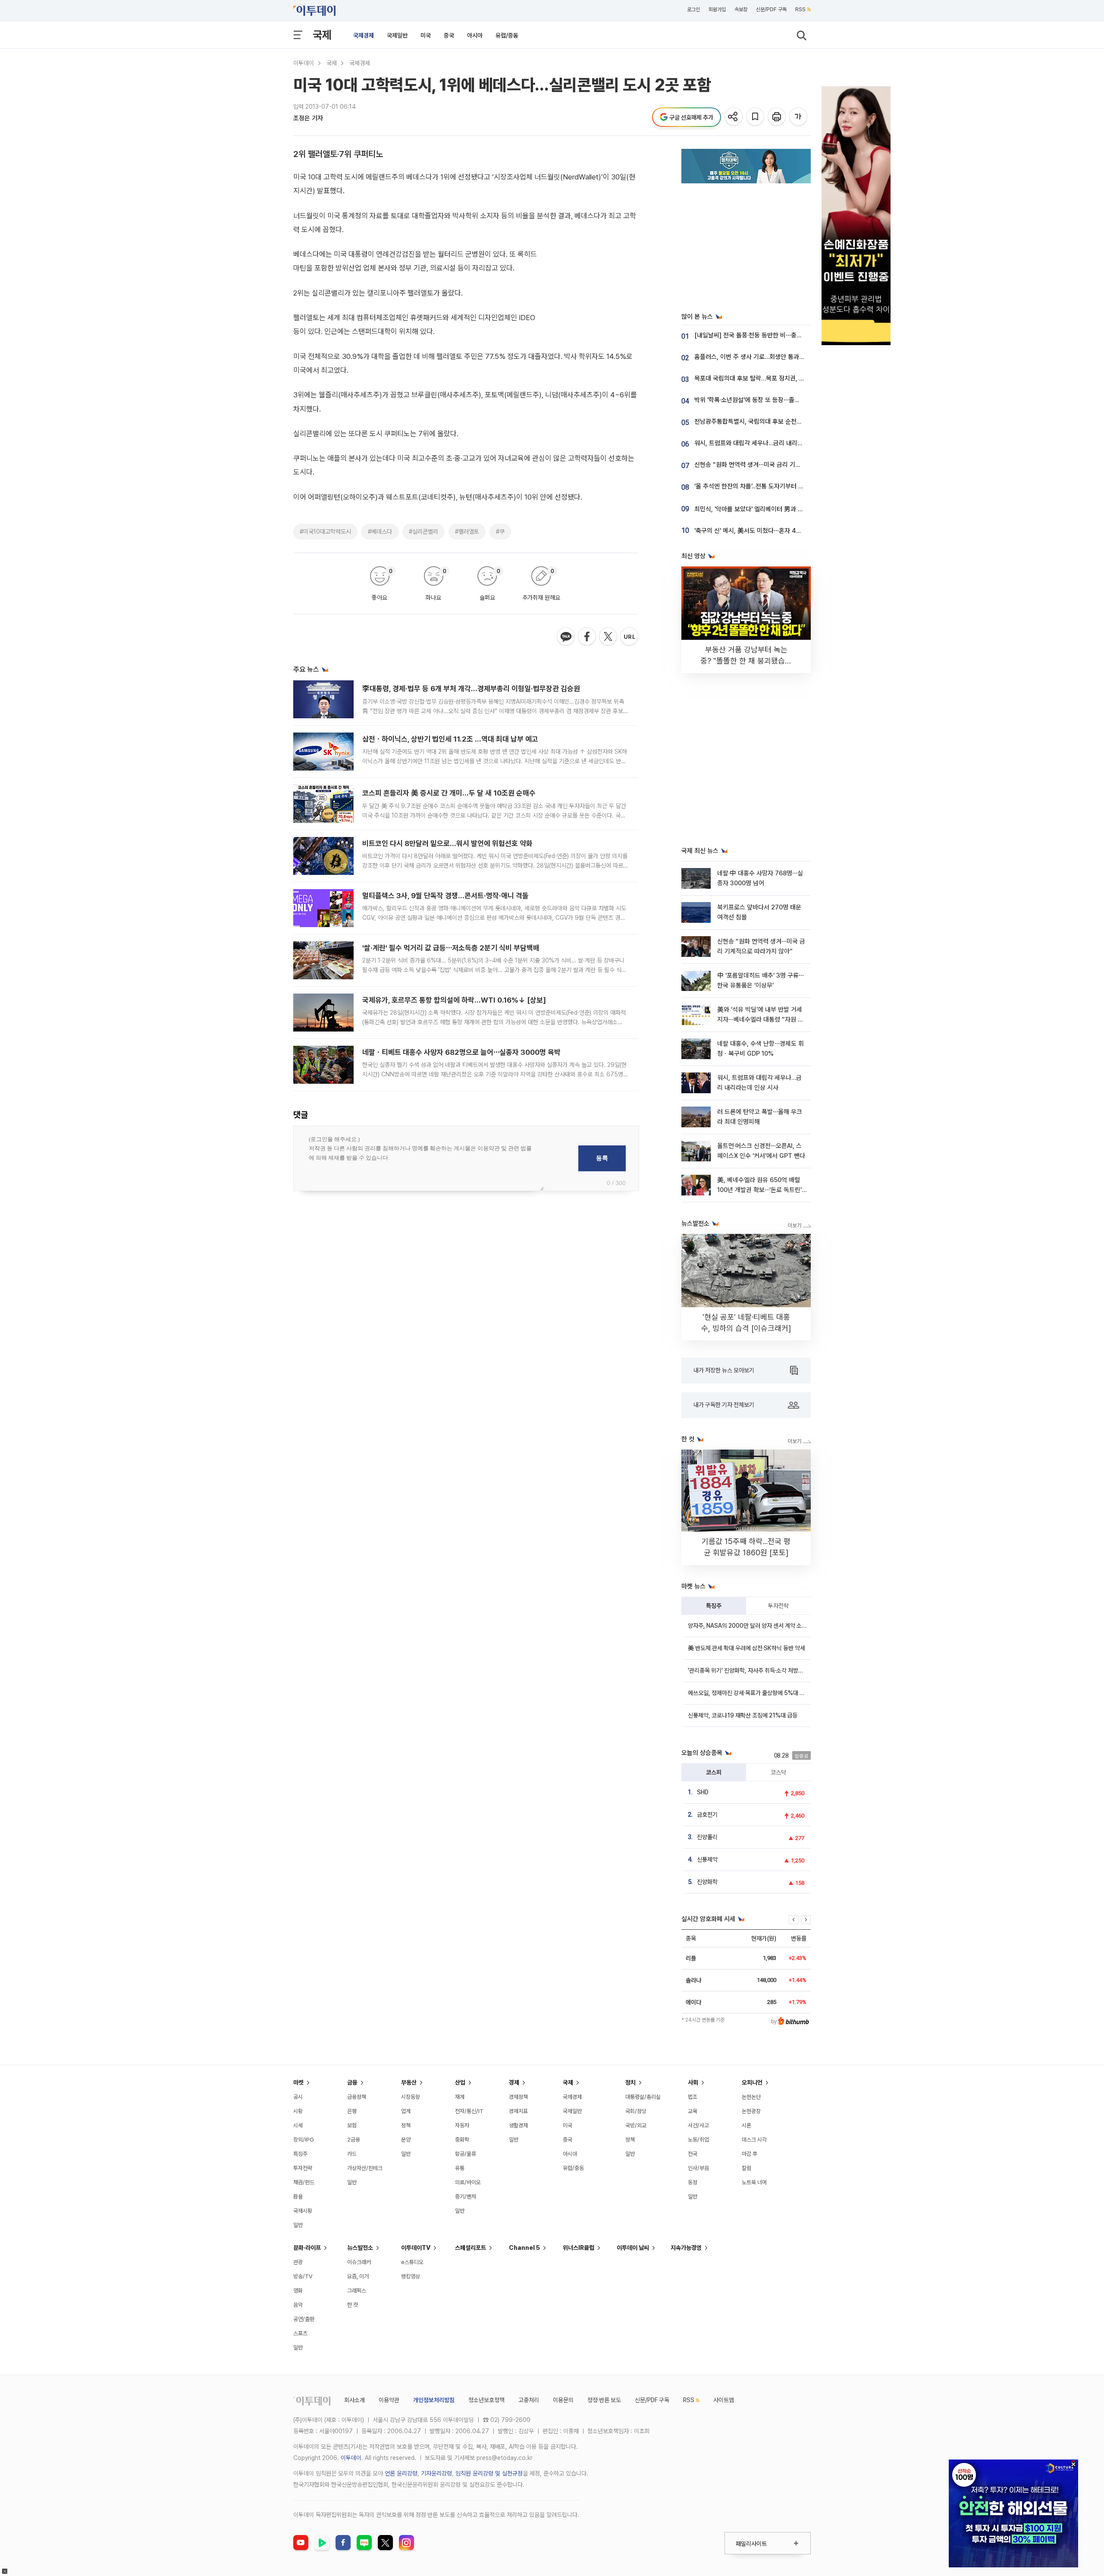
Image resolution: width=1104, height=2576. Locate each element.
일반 (298, 2225)
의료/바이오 (468, 2182)
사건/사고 (698, 2125)
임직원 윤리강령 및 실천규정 (489, 2473)
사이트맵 (724, 2400)
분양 (406, 2140)
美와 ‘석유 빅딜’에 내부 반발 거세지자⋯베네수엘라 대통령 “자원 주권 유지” (760, 1020)
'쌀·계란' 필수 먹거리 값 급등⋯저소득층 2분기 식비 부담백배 (451, 948)
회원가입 (717, 9)
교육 (693, 2111)
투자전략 (778, 1606)
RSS (800, 9)
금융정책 (357, 2097)
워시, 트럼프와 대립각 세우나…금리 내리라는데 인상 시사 (767, 443)
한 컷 (353, 2305)
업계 (406, 2111)
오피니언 (752, 2082)
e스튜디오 (412, 2262)
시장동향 (411, 2097)
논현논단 (751, 2097)
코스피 (714, 1772)
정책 (406, 2125)
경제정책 (518, 2097)
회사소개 (354, 2400)
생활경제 (518, 2125)
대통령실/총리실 (643, 2097)
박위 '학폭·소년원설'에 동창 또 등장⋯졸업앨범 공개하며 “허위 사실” (781, 400)
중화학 (462, 2140)
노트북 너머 (754, 2182)
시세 (298, 2125)
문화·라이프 (307, 2248)
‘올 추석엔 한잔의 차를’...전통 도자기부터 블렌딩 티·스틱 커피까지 (777, 486)
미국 (426, 35)
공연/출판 (304, 2319)
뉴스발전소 (360, 2248)
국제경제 (364, 35)
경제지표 (518, 2111)
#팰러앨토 (467, 532)
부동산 (409, 2082)
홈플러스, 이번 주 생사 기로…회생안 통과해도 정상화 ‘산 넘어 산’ (777, 357)
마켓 (298, 2082)
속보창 (741, 9)
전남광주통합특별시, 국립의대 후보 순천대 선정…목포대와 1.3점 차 (779, 421)
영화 (298, 2291)
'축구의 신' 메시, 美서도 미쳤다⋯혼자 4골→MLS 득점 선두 (770, 531)
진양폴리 (707, 1837)
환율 (298, 2197)
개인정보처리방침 (434, 2400)
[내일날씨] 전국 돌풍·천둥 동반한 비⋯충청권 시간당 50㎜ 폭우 (777, 335)
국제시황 (303, 2211)
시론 (746, 2125)
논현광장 (751, 2111)
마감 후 (750, 2154)
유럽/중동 (507, 35)
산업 (460, 2082)
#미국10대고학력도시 (325, 532)
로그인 (693, 9)
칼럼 (746, 2168)
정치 (630, 2082)
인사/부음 (698, 2168)
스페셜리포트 (470, 2248)
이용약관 (389, 2400)
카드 (352, 2154)
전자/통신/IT (469, 2111)
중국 (449, 35)
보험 (352, 2125)
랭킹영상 (411, 2276)
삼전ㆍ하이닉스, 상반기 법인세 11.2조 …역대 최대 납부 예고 (450, 739)
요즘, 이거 (358, 2276)
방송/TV (303, 2276)
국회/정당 (636, 2111)
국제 (322, 35)
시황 (298, 2111)
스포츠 (300, 2333)
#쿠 (500, 532)
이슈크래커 (359, 2262)
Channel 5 (524, 2248)
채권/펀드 (304, 2182)
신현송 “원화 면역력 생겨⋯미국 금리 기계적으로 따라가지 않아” (776, 465)
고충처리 (529, 2400)
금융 (352, 2082)
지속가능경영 (686, 2248)
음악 (298, 2305)
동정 (693, 2182)
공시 (298, 2097)
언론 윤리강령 (401, 2473)
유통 (460, 2168)
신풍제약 (707, 1859)
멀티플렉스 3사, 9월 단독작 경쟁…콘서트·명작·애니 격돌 (445, 896)
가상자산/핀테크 (365, 2168)
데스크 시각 (754, 2140)
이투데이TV (416, 2248)
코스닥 (778, 1772)
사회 (693, 2082)
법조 (693, 2097)
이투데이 (304, 63)
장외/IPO (304, 2140)
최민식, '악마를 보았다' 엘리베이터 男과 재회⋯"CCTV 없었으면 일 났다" (788, 509)
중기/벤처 (466, 2197)
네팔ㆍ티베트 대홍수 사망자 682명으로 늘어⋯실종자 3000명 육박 (461, 1052)
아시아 (475, 35)
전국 (693, 2154)
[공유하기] (734, 117)
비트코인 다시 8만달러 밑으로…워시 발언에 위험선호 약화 (447, 843)
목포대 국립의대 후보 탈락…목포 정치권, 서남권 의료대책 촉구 (774, 378)
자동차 (462, 2125)
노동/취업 (698, 2140)
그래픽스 (357, 2291)
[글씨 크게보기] (799, 117)
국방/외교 (636, 2125)
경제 (514, 2082)
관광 (298, 2262)
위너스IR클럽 (579, 2248)
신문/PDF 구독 (771, 9)
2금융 (354, 2140)
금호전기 (707, 1815)
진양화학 (707, 1882)
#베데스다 (380, 532)
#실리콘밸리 (423, 532)
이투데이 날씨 (633, 2248)
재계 (460, 2097)
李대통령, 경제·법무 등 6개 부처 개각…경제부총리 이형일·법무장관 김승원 (471, 689)
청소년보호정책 (486, 2400)
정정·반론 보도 (604, 2400)
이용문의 (563, 2400)
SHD (703, 1792)
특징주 (714, 1606)
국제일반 (397, 35)
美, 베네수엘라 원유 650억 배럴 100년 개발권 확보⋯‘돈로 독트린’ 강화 (759, 1190)
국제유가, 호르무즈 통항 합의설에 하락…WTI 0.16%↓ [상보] (454, 1000)
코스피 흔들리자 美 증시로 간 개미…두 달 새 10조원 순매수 (449, 793)
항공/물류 (466, 2154)
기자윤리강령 (436, 2473)
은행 (352, 2111)
